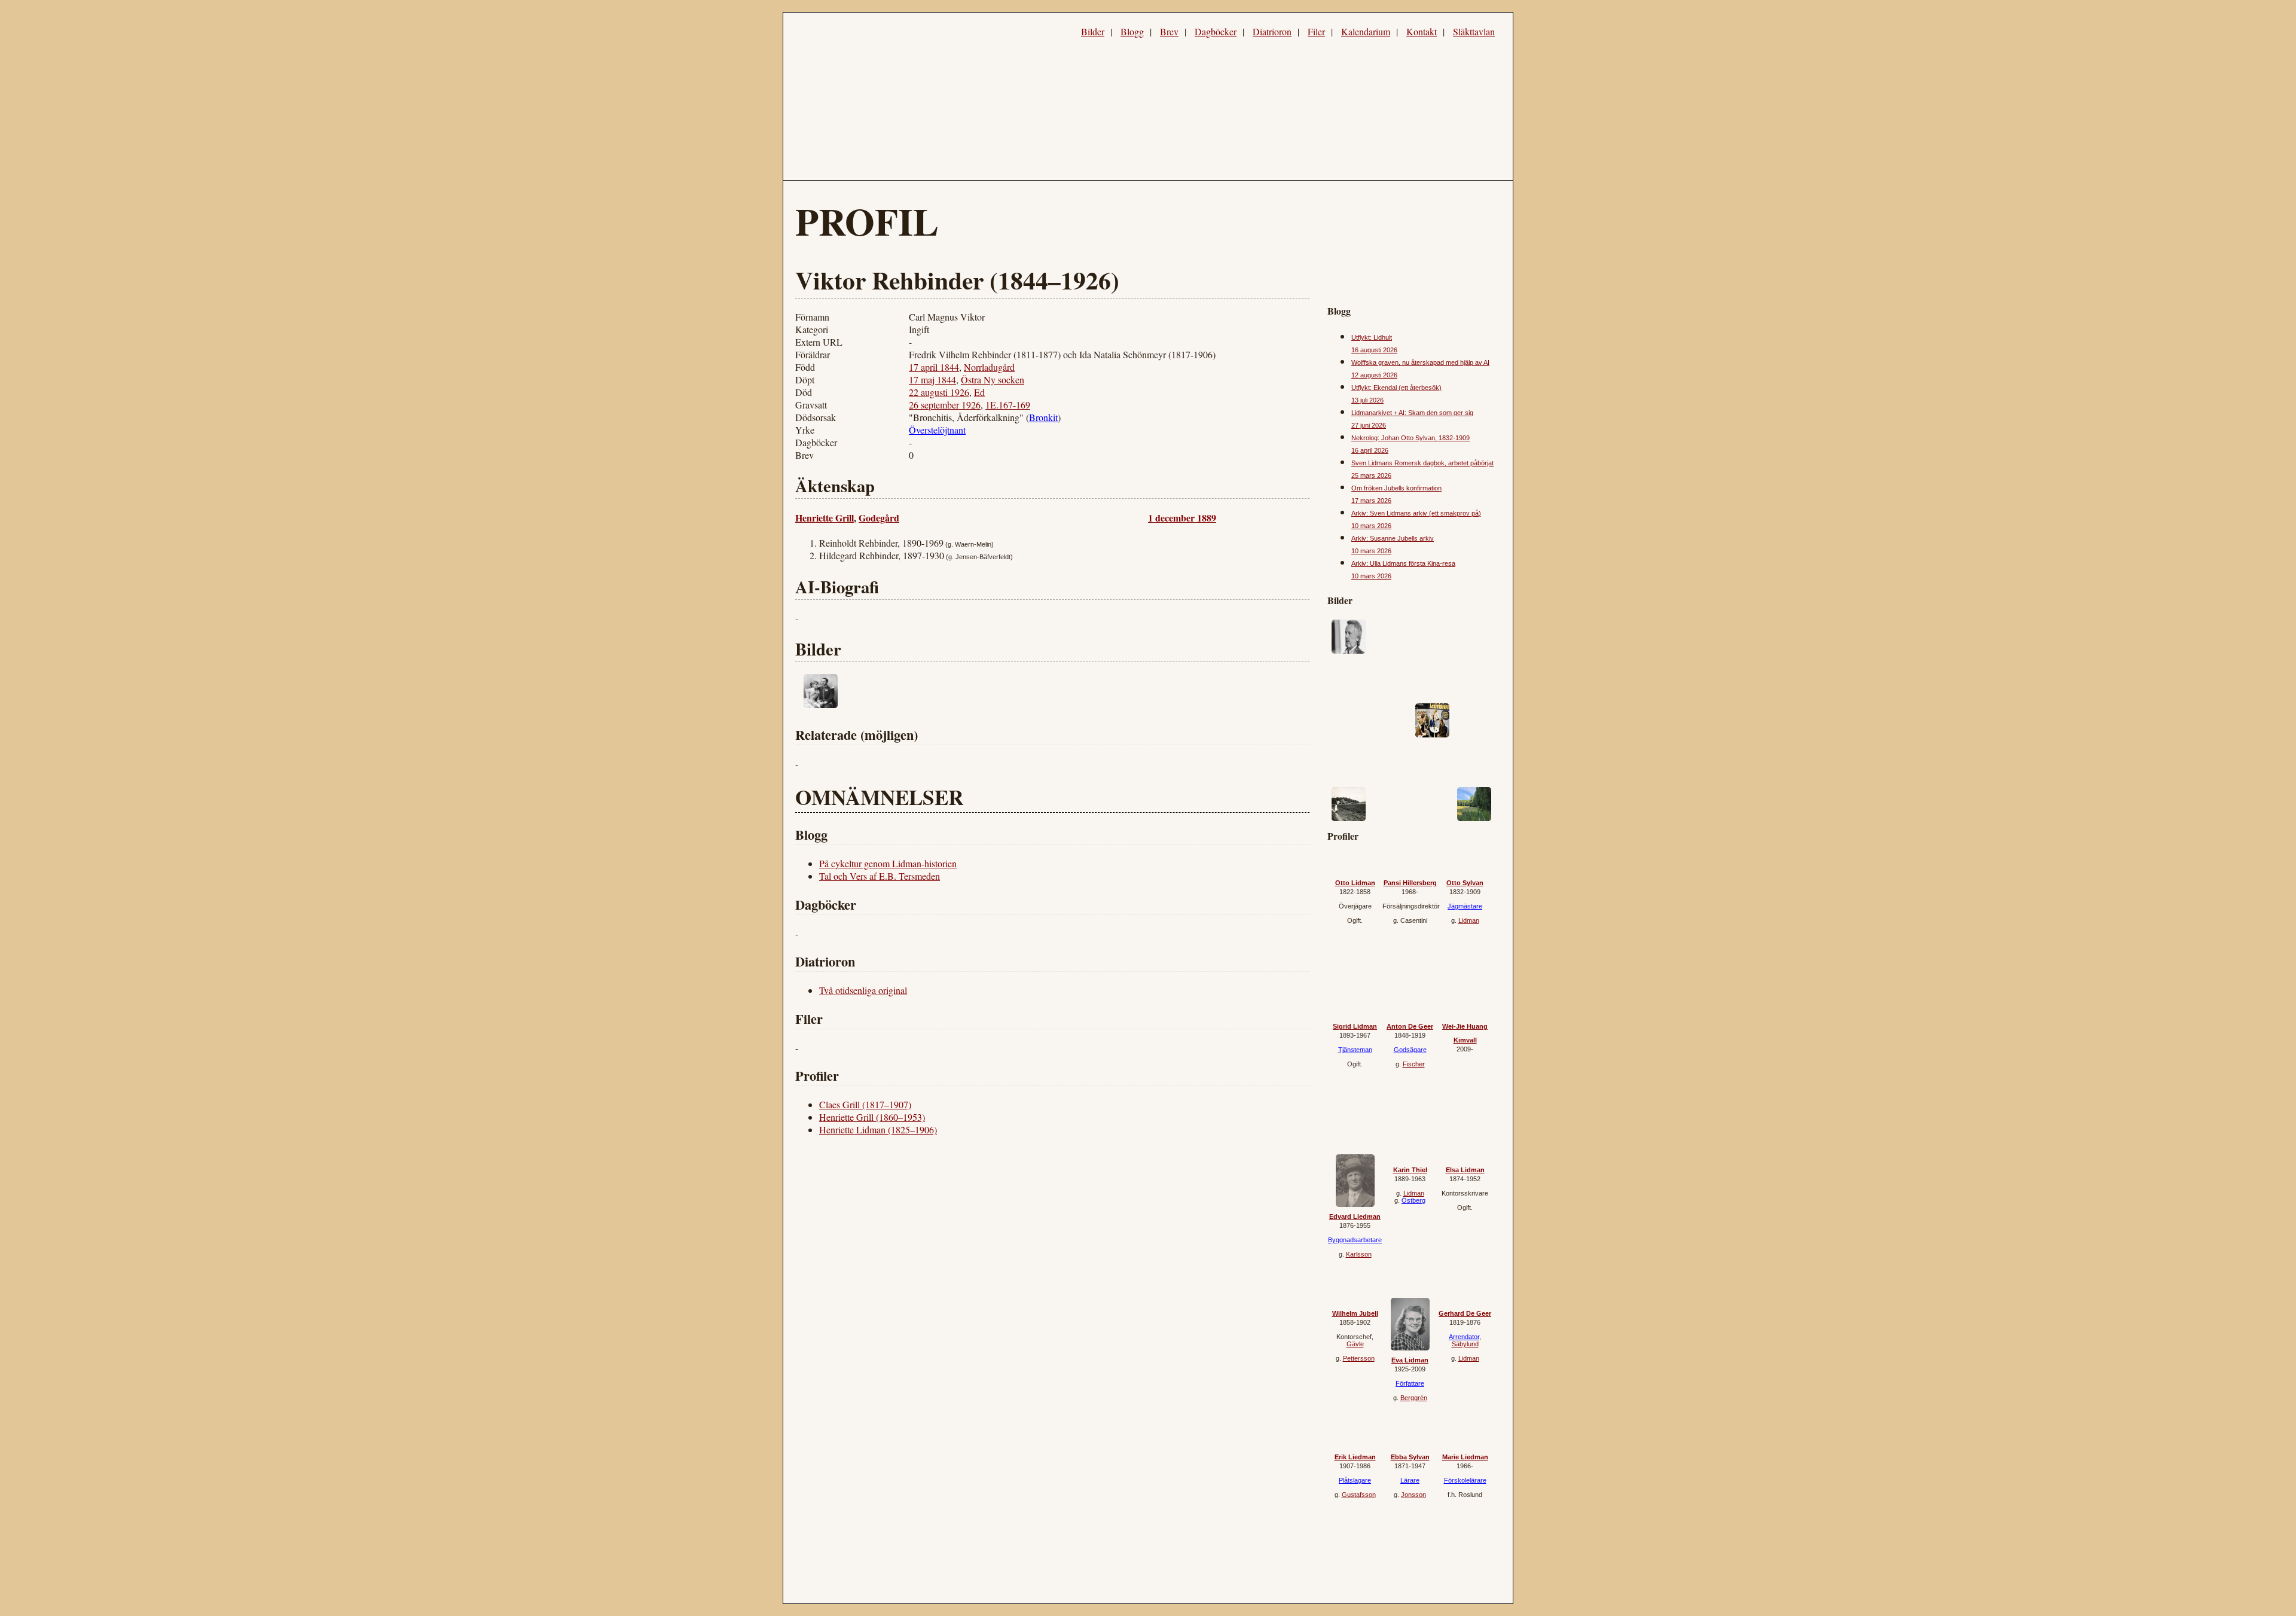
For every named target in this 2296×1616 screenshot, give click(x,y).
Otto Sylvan (1465, 883)
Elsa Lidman (1465, 1170)
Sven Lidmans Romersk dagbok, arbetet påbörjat (1422, 463)
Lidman (1469, 920)
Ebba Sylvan (1410, 1457)
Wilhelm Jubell (1355, 1313)
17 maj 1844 (932, 379)
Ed (979, 392)
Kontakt (1422, 31)
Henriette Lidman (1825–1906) (878, 1129)
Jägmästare (1465, 906)
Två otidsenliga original (863, 990)
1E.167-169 (1008, 405)
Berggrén (1414, 1398)
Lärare (1410, 1480)
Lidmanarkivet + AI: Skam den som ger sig (1412, 413)
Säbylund (1465, 1344)
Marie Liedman (1465, 1457)
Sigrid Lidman (1355, 1026)
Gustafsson (1359, 1495)
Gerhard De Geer (1465, 1313)
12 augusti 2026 (1374, 375)
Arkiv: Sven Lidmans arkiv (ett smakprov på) (1416, 513)
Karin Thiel (1410, 1170)
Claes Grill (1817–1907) (865, 1104)
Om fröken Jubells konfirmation (1396, 488)
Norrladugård (989, 367)
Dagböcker (1216, 31)
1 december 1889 (1182, 518)
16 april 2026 (1370, 450)
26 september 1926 (945, 405)
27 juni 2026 (1369, 425)
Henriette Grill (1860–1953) (872, 1117)
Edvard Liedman (1355, 1216)
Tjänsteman (1355, 1050)
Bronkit (1043, 417)
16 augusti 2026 (1374, 350)
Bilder (1093, 31)
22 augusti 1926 (939, 392)
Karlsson (1359, 1254)
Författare (1410, 1383)
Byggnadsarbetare (1355, 1240)
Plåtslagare (1355, 1480)
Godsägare (1410, 1050)
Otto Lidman (1355, 883)
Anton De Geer (1410, 1026)
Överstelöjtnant (937, 430)
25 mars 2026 (1371, 475)
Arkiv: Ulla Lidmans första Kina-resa (1403, 563)
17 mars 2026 (1371, 501)
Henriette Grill (825, 518)
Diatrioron (1272, 31)
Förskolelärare (1465, 1480)
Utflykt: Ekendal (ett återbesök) (1396, 388)
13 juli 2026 (1367, 400)
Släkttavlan (1474, 31)
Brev (1169, 31)
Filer (1316, 31)
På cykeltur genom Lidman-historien (888, 863)
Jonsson (1413, 1495)
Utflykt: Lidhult (1372, 337)
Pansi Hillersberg (1410, 883)
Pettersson (1359, 1358)
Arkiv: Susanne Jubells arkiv (1393, 538)
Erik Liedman (1355, 1457)
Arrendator (1464, 1337)
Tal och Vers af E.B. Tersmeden (880, 876)
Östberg (1413, 1200)
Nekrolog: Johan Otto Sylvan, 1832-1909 (1410, 438)
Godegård (879, 518)
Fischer (1414, 1064)
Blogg (1132, 31)
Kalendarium (1366, 31)
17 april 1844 (934, 367)
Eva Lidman (1410, 1360)
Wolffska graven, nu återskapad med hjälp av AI (1420, 362)
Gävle (1355, 1344)
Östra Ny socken (993, 379)
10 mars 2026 (1371, 526)
